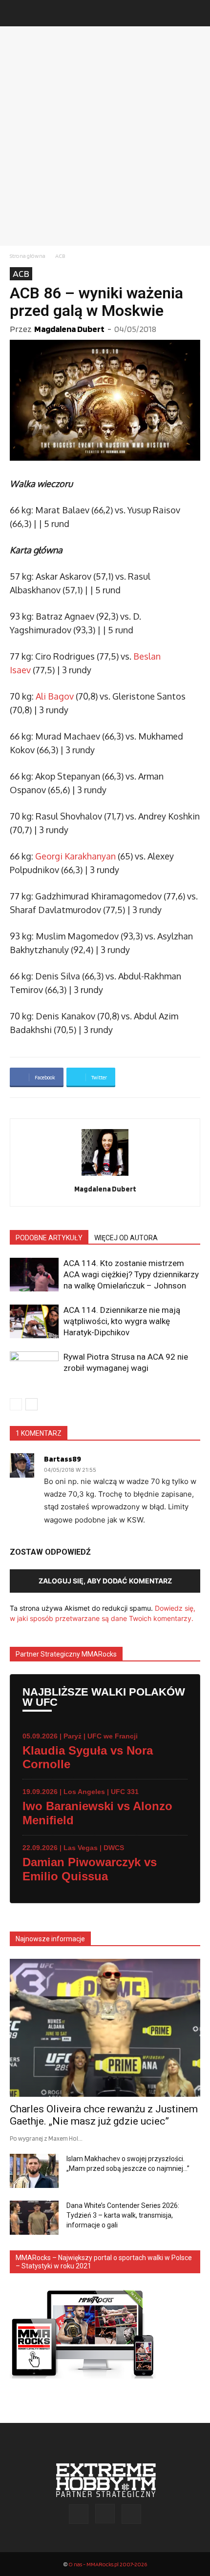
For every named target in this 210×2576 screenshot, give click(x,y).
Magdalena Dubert (69, 329)
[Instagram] (105, 2514)
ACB (60, 256)
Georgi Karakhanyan (75, 856)
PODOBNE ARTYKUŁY (49, 1238)
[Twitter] (131, 2514)
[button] (17, 13)
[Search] (196, 13)
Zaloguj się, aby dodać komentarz (105, 1581)
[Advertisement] (105, 136)
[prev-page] (16, 1404)
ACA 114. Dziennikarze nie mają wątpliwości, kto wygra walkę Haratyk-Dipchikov (122, 1321)
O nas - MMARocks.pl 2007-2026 (108, 2564)
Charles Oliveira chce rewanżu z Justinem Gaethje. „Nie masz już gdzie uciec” (104, 2115)
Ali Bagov (55, 696)
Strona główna (28, 256)
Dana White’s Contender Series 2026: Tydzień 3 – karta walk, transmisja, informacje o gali (123, 2215)
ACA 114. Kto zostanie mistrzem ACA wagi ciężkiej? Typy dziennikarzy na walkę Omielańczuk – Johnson (131, 1274)
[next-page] (31, 1404)
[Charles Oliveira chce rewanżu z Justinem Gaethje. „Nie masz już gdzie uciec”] (105, 2028)
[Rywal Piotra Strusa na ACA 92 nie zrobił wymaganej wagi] (34, 1368)
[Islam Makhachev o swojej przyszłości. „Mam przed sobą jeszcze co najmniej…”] (34, 2171)
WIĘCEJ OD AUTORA (126, 1238)
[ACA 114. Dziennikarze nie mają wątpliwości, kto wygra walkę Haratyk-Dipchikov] (34, 1321)
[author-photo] (105, 1176)
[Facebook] (79, 2514)
